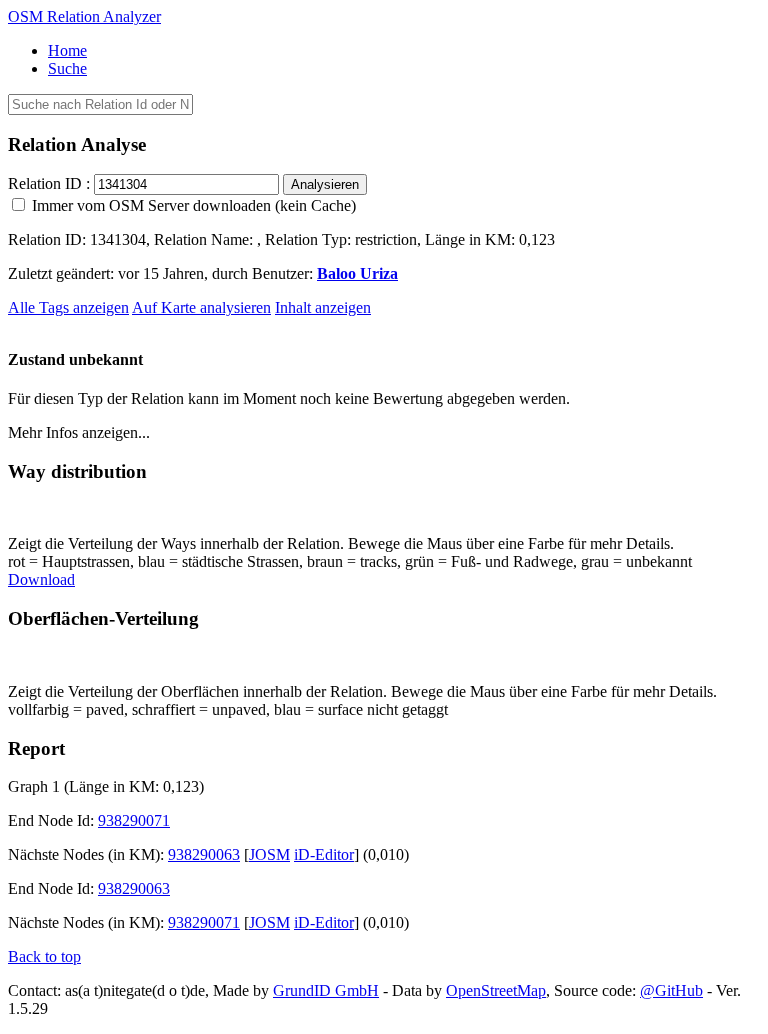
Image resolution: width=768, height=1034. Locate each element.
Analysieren (325, 184)
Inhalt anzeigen (323, 307)
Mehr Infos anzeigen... (79, 432)
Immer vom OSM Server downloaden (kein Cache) (192, 205)
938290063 (204, 854)
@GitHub (671, 990)
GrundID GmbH (326, 990)
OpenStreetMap (496, 990)
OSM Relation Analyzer (84, 16)
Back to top (44, 956)
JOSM (269, 854)
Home (67, 50)
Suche (67, 68)
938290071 (134, 820)
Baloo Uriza (357, 273)
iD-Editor (324, 854)
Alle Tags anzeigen (68, 307)
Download (41, 579)
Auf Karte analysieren (201, 307)
